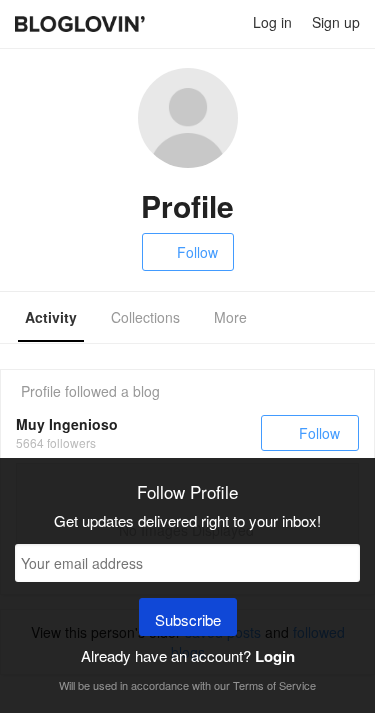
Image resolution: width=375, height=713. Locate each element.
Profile (41, 391)
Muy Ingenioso (67, 424)
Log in (272, 22)
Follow (197, 252)
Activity (51, 317)
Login (275, 656)
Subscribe (188, 619)
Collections (145, 317)
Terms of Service (274, 685)
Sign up (336, 22)
